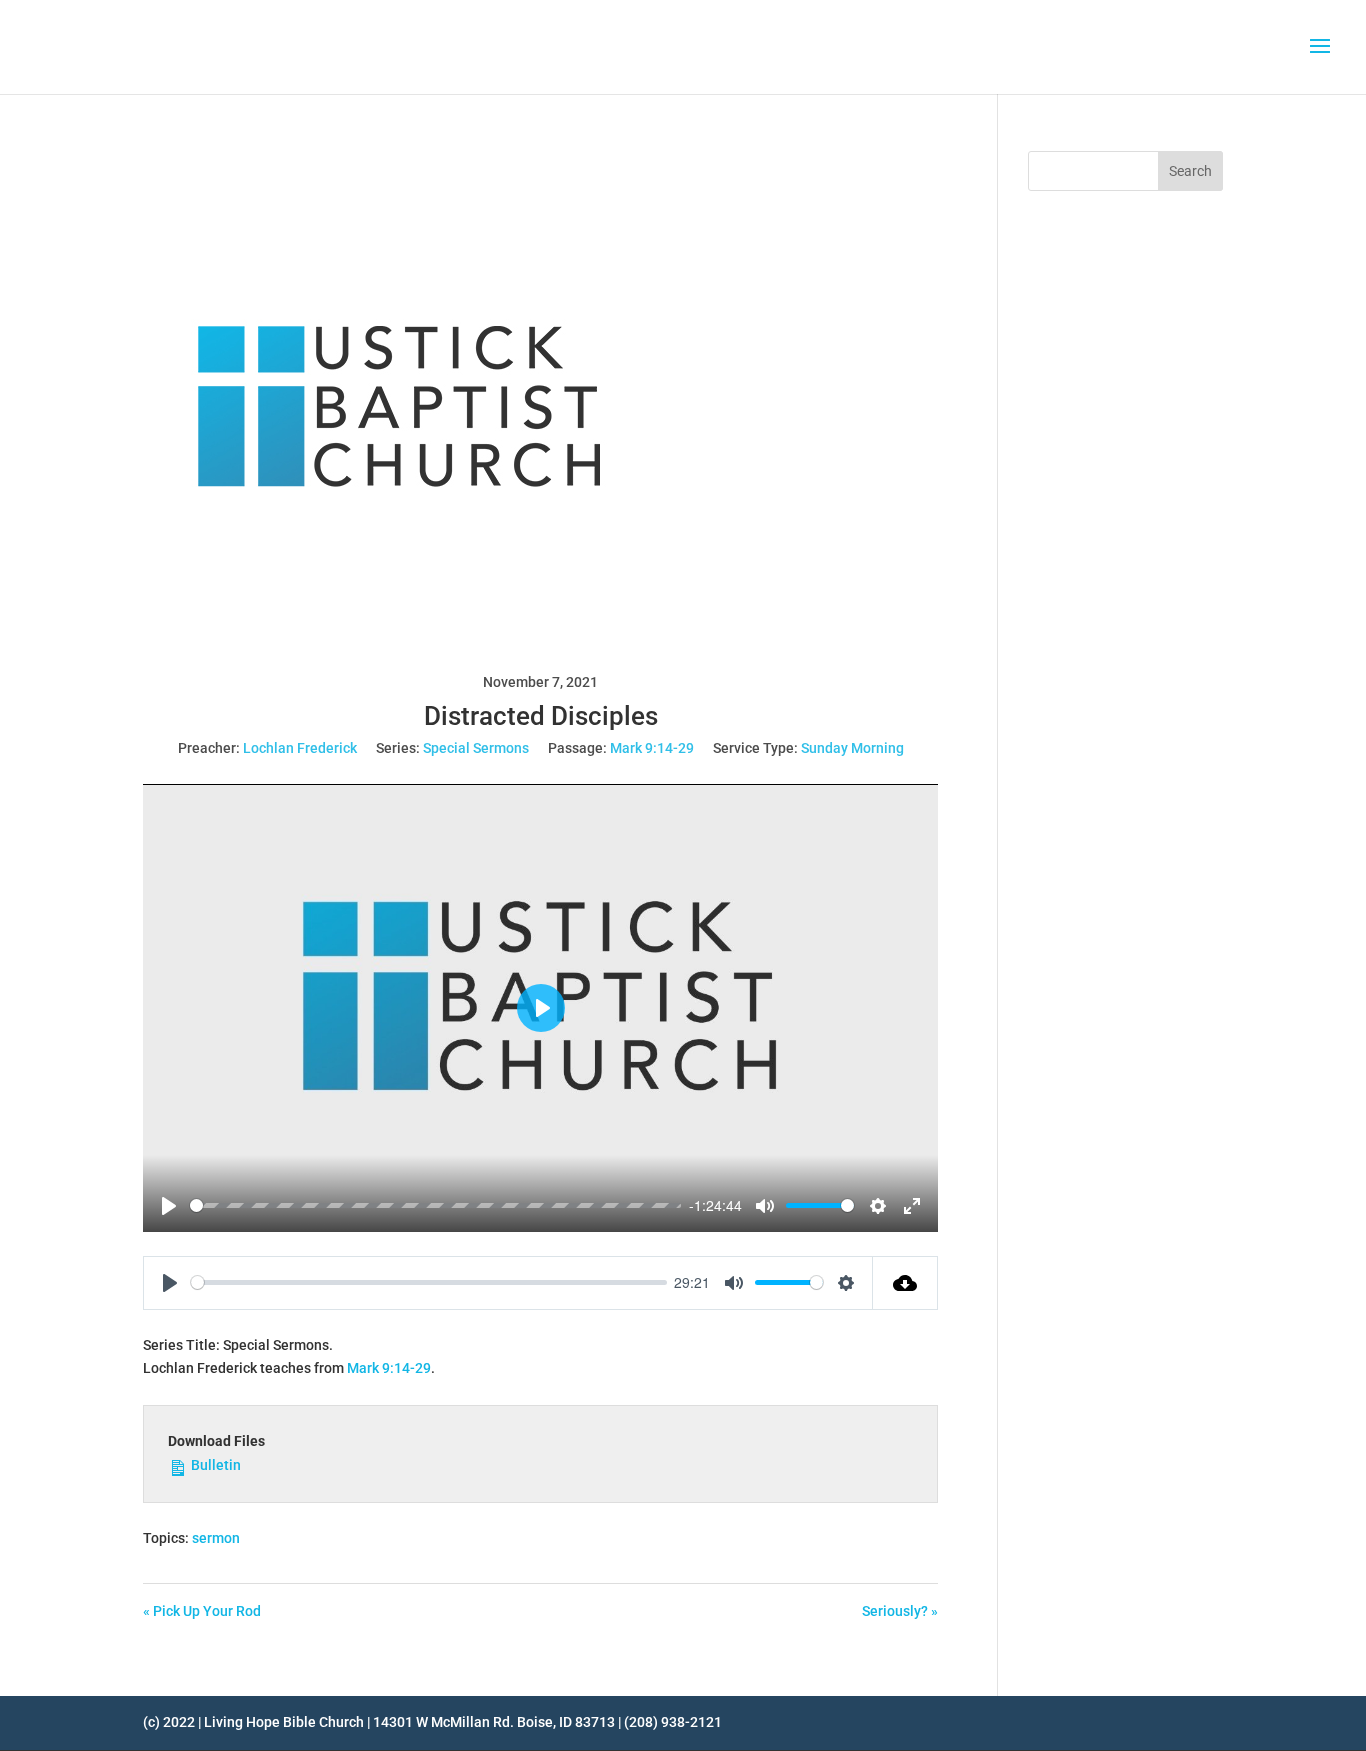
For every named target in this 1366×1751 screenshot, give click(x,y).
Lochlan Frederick (300, 748)
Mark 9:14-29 (652, 748)
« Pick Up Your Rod (202, 1611)
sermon (216, 1538)
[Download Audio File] (905, 1283)
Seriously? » (900, 1611)
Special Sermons (476, 748)
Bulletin (214, 1465)
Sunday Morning (852, 748)
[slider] (435, 1205)
